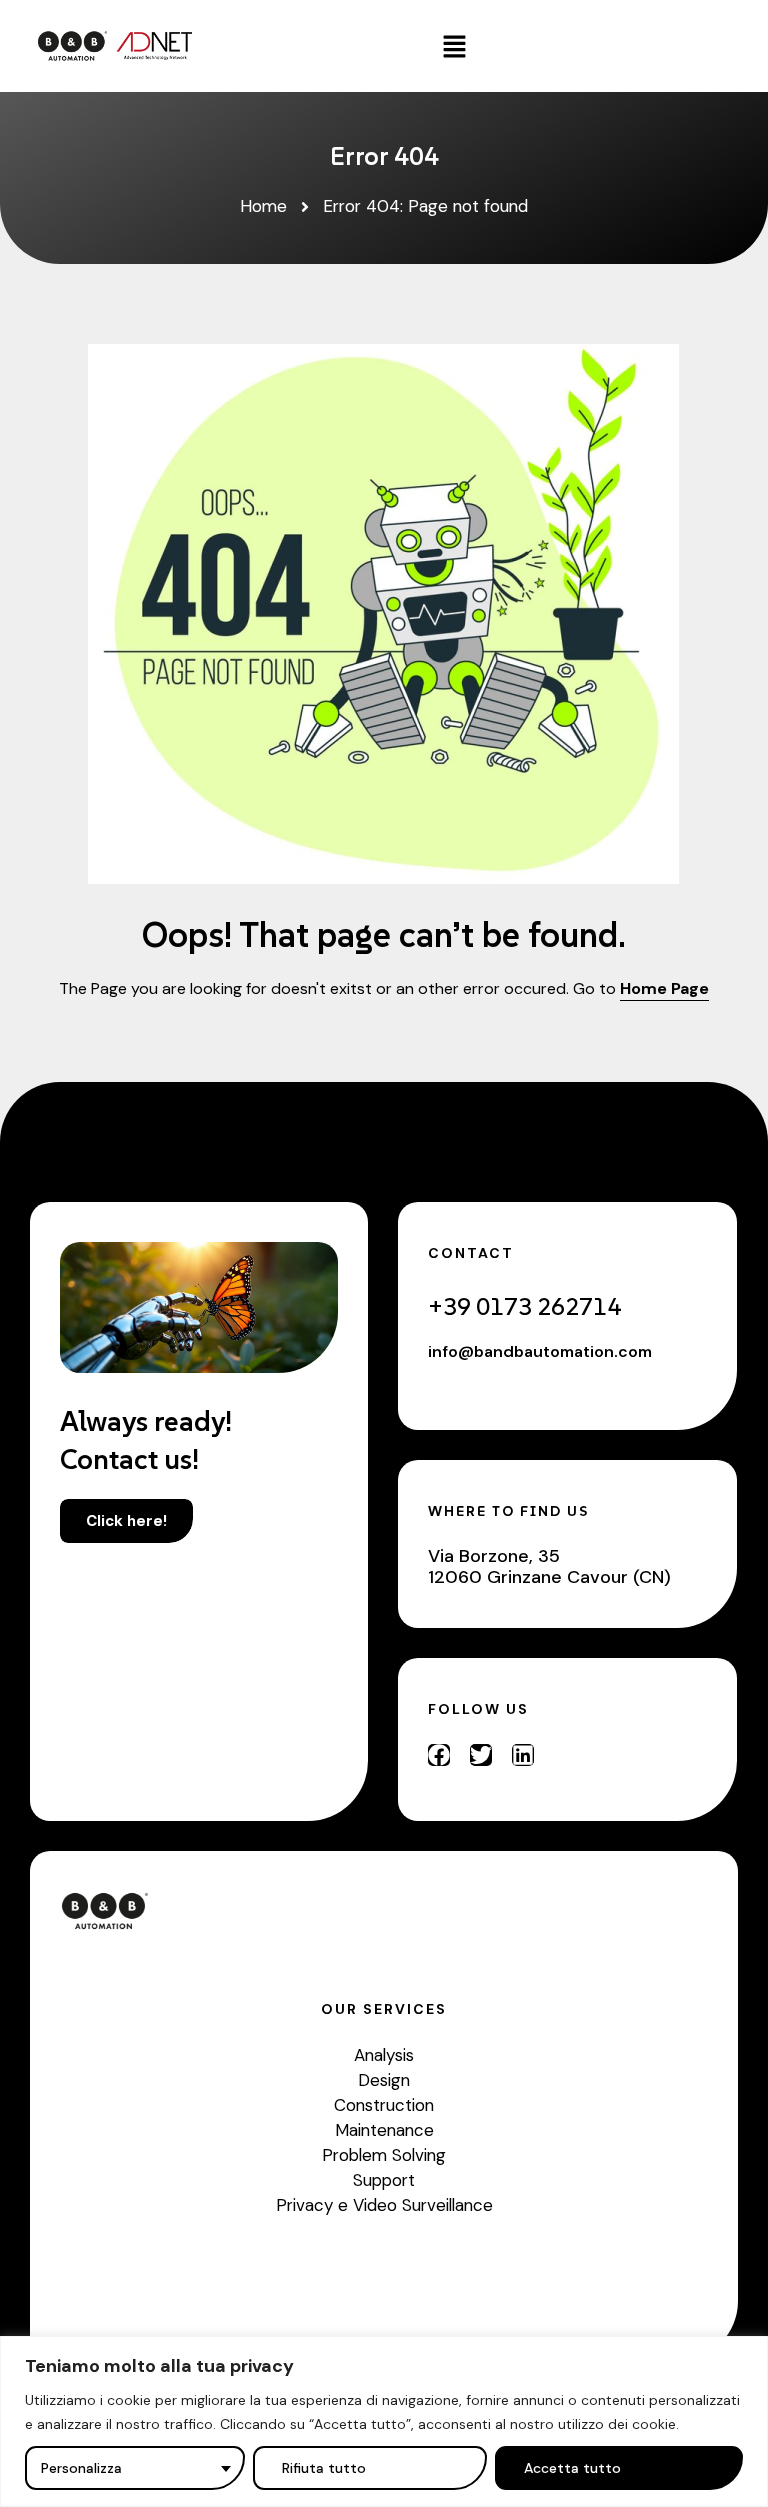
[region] (384, 2421)
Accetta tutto (572, 2468)
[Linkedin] (523, 1755)
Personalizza (81, 2468)
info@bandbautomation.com (540, 1351)
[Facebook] (439, 1755)
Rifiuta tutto (324, 2468)
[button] (455, 46)
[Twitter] (481, 1755)
